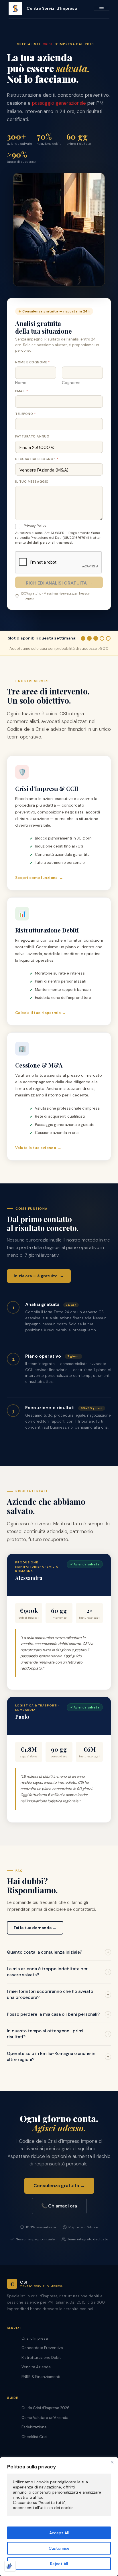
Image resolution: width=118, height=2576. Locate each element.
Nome (21, 383)
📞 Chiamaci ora (59, 2206)
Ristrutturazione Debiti (42, 2358)
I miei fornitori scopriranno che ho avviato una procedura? (58, 1994)
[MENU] (102, 8)
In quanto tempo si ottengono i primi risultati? (58, 2034)
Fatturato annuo (32, 436)
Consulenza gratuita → (59, 2186)
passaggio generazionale (59, 103)
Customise (59, 2548)
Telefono (25, 414)
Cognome (71, 383)
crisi (48, 44)
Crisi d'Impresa (35, 2338)
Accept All (59, 2533)
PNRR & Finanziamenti (41, 2377)
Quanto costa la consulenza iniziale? (58, 1952)
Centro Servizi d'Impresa (52, 8)
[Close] (112, 2462)
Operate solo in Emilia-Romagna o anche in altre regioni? (58, 2057)
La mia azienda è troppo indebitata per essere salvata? (58, 1972)
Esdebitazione (34, 2427)
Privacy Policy (35, 526)
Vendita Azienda (36, 2367)
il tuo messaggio (32, 482)
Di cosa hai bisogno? (37, 459)
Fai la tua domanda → (35, 1928)
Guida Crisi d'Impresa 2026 (46, 2408)
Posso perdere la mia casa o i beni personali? (58, 2014)
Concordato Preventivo (42, 2348)
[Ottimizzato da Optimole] (10, 2566)
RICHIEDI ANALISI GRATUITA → (59, 583)
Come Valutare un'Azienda (45, 2418)
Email (21, 391)
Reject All (59, 2564)
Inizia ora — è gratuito (39, 1276)
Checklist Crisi (34, 2437)
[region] (59, 2517)
